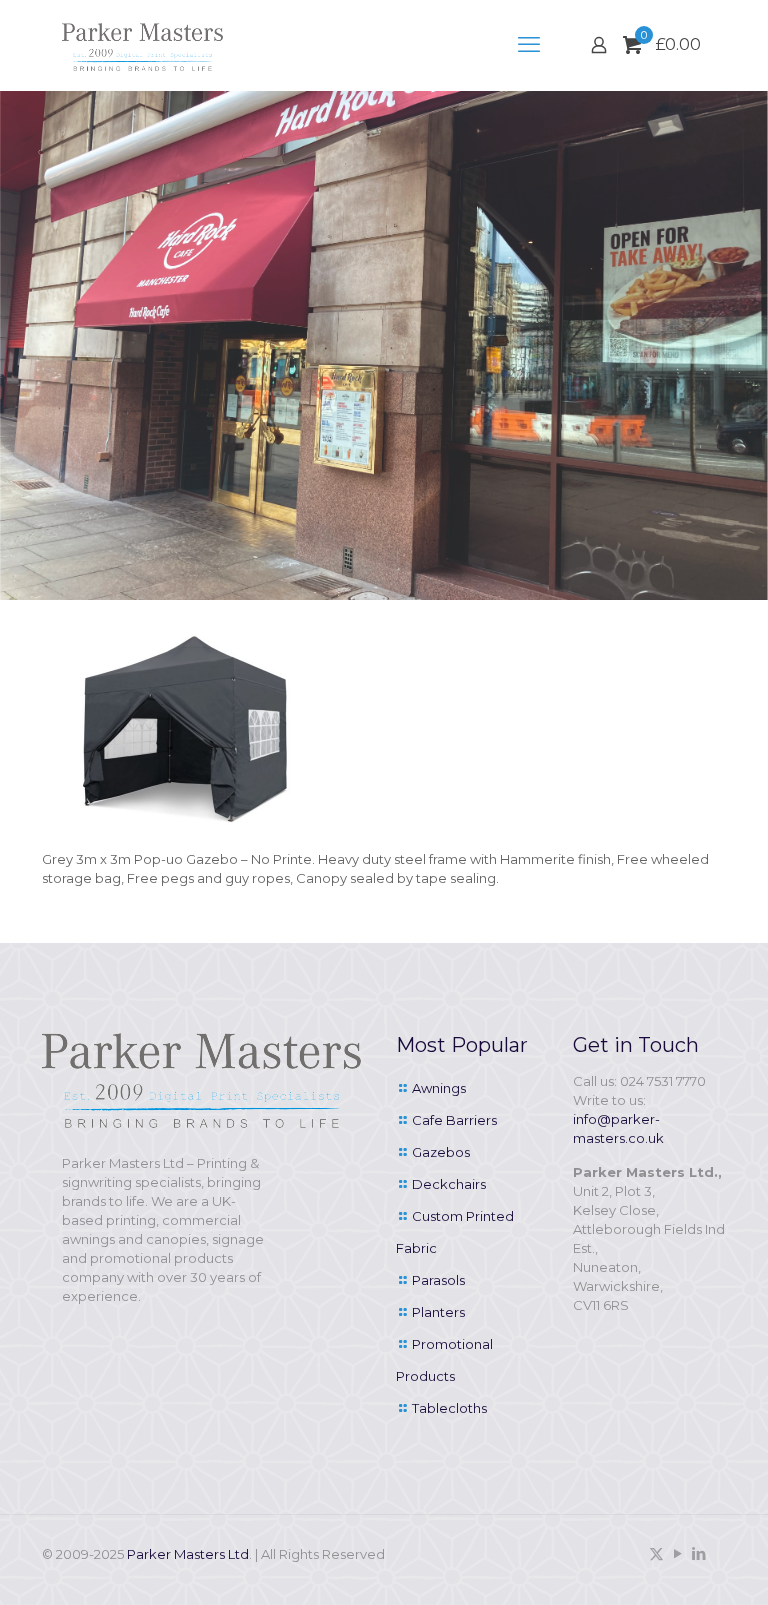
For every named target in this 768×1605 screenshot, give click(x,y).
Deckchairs (449, 1184)
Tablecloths (449, 1408)
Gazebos (441, 1152)
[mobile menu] (529, 45)
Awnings (439, 1088)
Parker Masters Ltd (188, 1554)
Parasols (438, 1280)
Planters (438, 1312)
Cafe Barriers (454, 1120)
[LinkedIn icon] (698, 1553)
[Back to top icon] (672, 1564)
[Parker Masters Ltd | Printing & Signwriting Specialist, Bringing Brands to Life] (142, 45)
